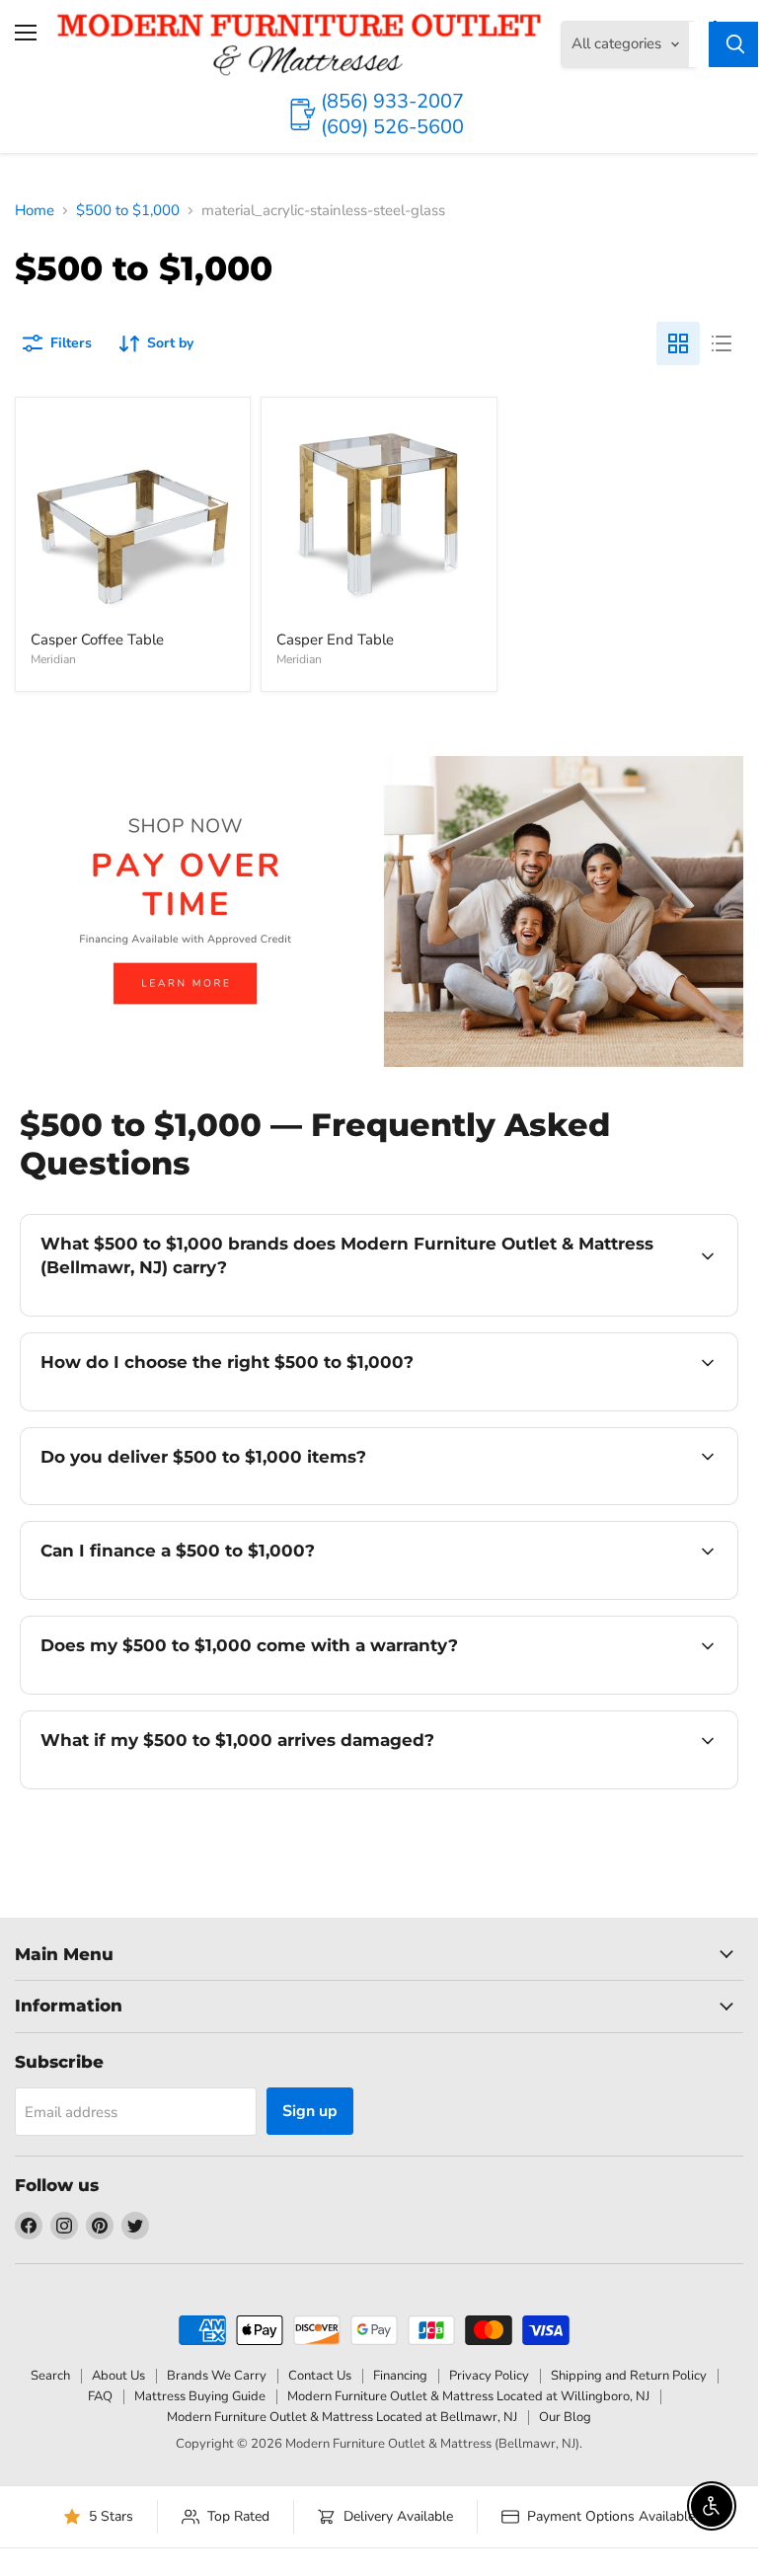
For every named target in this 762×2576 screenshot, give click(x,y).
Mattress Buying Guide (200, 2396)
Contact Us (320, 2376)
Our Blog (565, 2417)
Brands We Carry (217, 2376)
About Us (118, 2376)
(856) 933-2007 (392, 101)
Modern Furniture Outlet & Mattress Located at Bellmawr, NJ (342, 2417)
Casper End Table (335, 640)
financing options (189, 1597)
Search (50, 2376)
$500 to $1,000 (128, 211)
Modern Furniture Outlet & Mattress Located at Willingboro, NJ (468, 2396)
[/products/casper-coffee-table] (133, 515)
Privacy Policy (489, 2376)
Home (35, 211)
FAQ (100, 2396)
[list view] (722, 343)
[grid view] (678, 343)
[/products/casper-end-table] (379, 515)
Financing (400, 2376)
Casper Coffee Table (97, 640)
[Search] (735, 44)
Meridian (53, 659)
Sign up (310, 2111)
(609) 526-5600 (392, 127)
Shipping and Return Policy (629, 2376)
